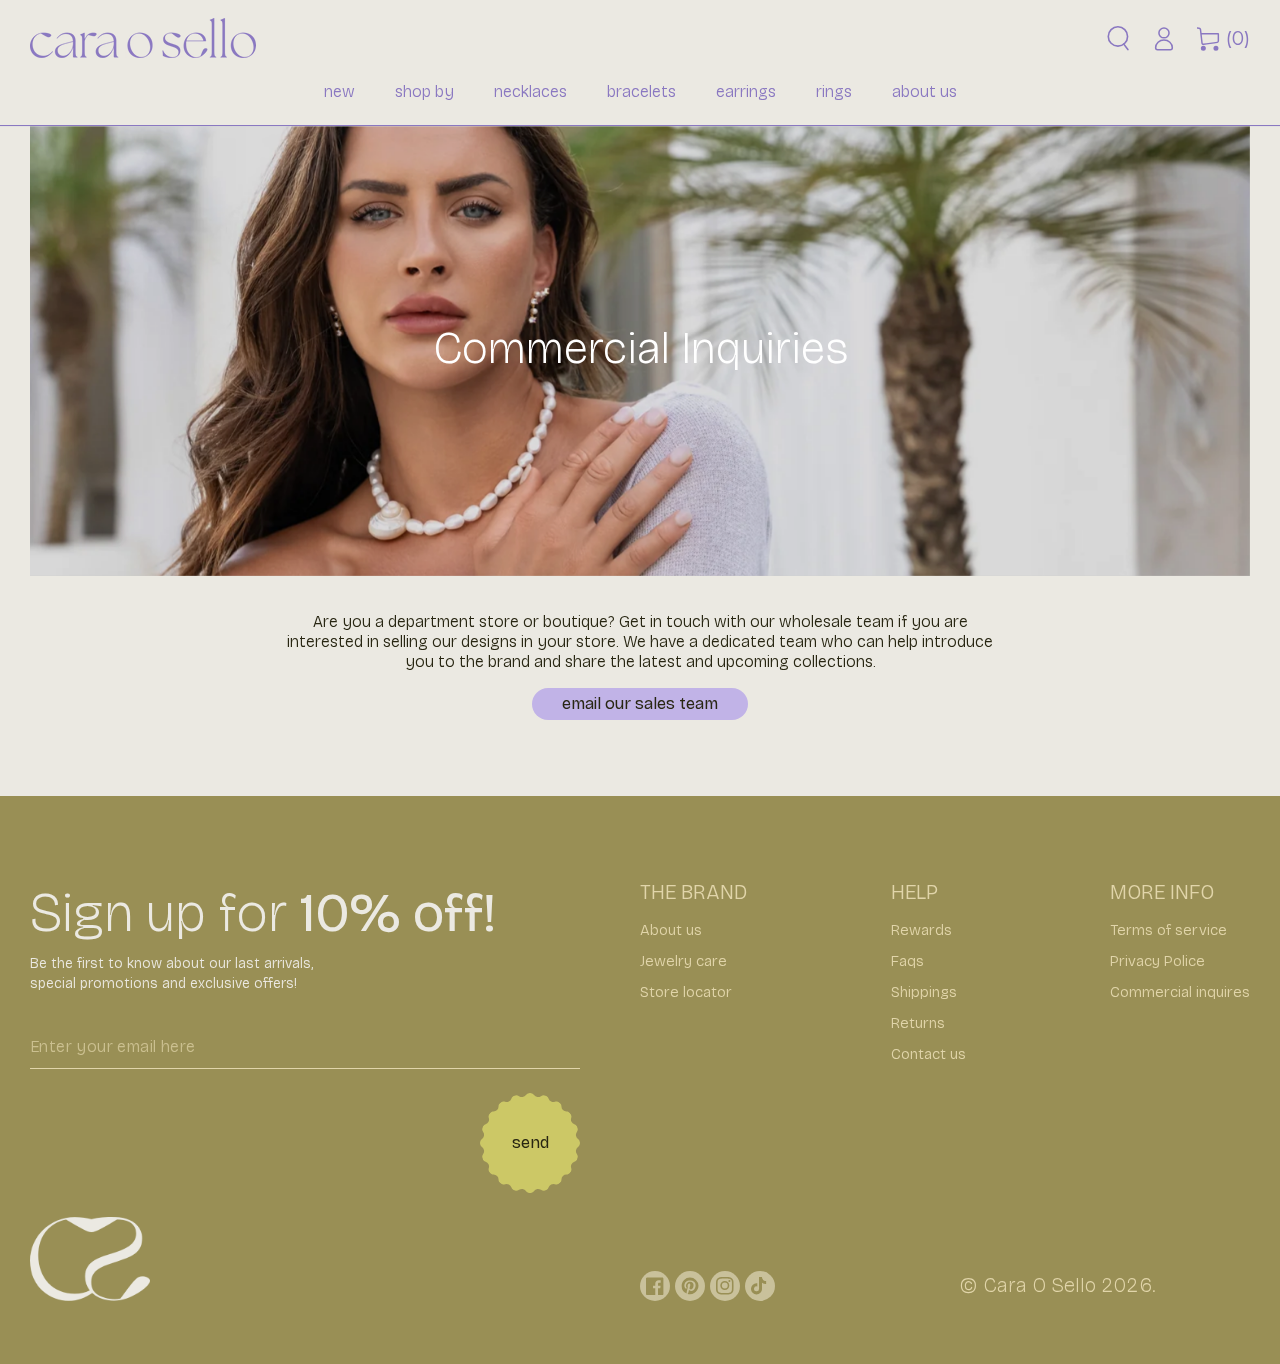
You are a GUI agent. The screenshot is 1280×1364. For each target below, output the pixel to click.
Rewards (921, 930)
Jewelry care (683, 961)
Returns (918, 1023)
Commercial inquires (1180, 992)
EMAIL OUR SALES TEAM (640, 703)
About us (671, 930)
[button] (1118, 38)
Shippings (924, 992)
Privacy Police (1157, 961)
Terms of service (1168, 930)
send (530, 1142)
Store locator (686, 992)
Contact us (928, 1054)
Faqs (907, 961)
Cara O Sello (1039, 1285)
